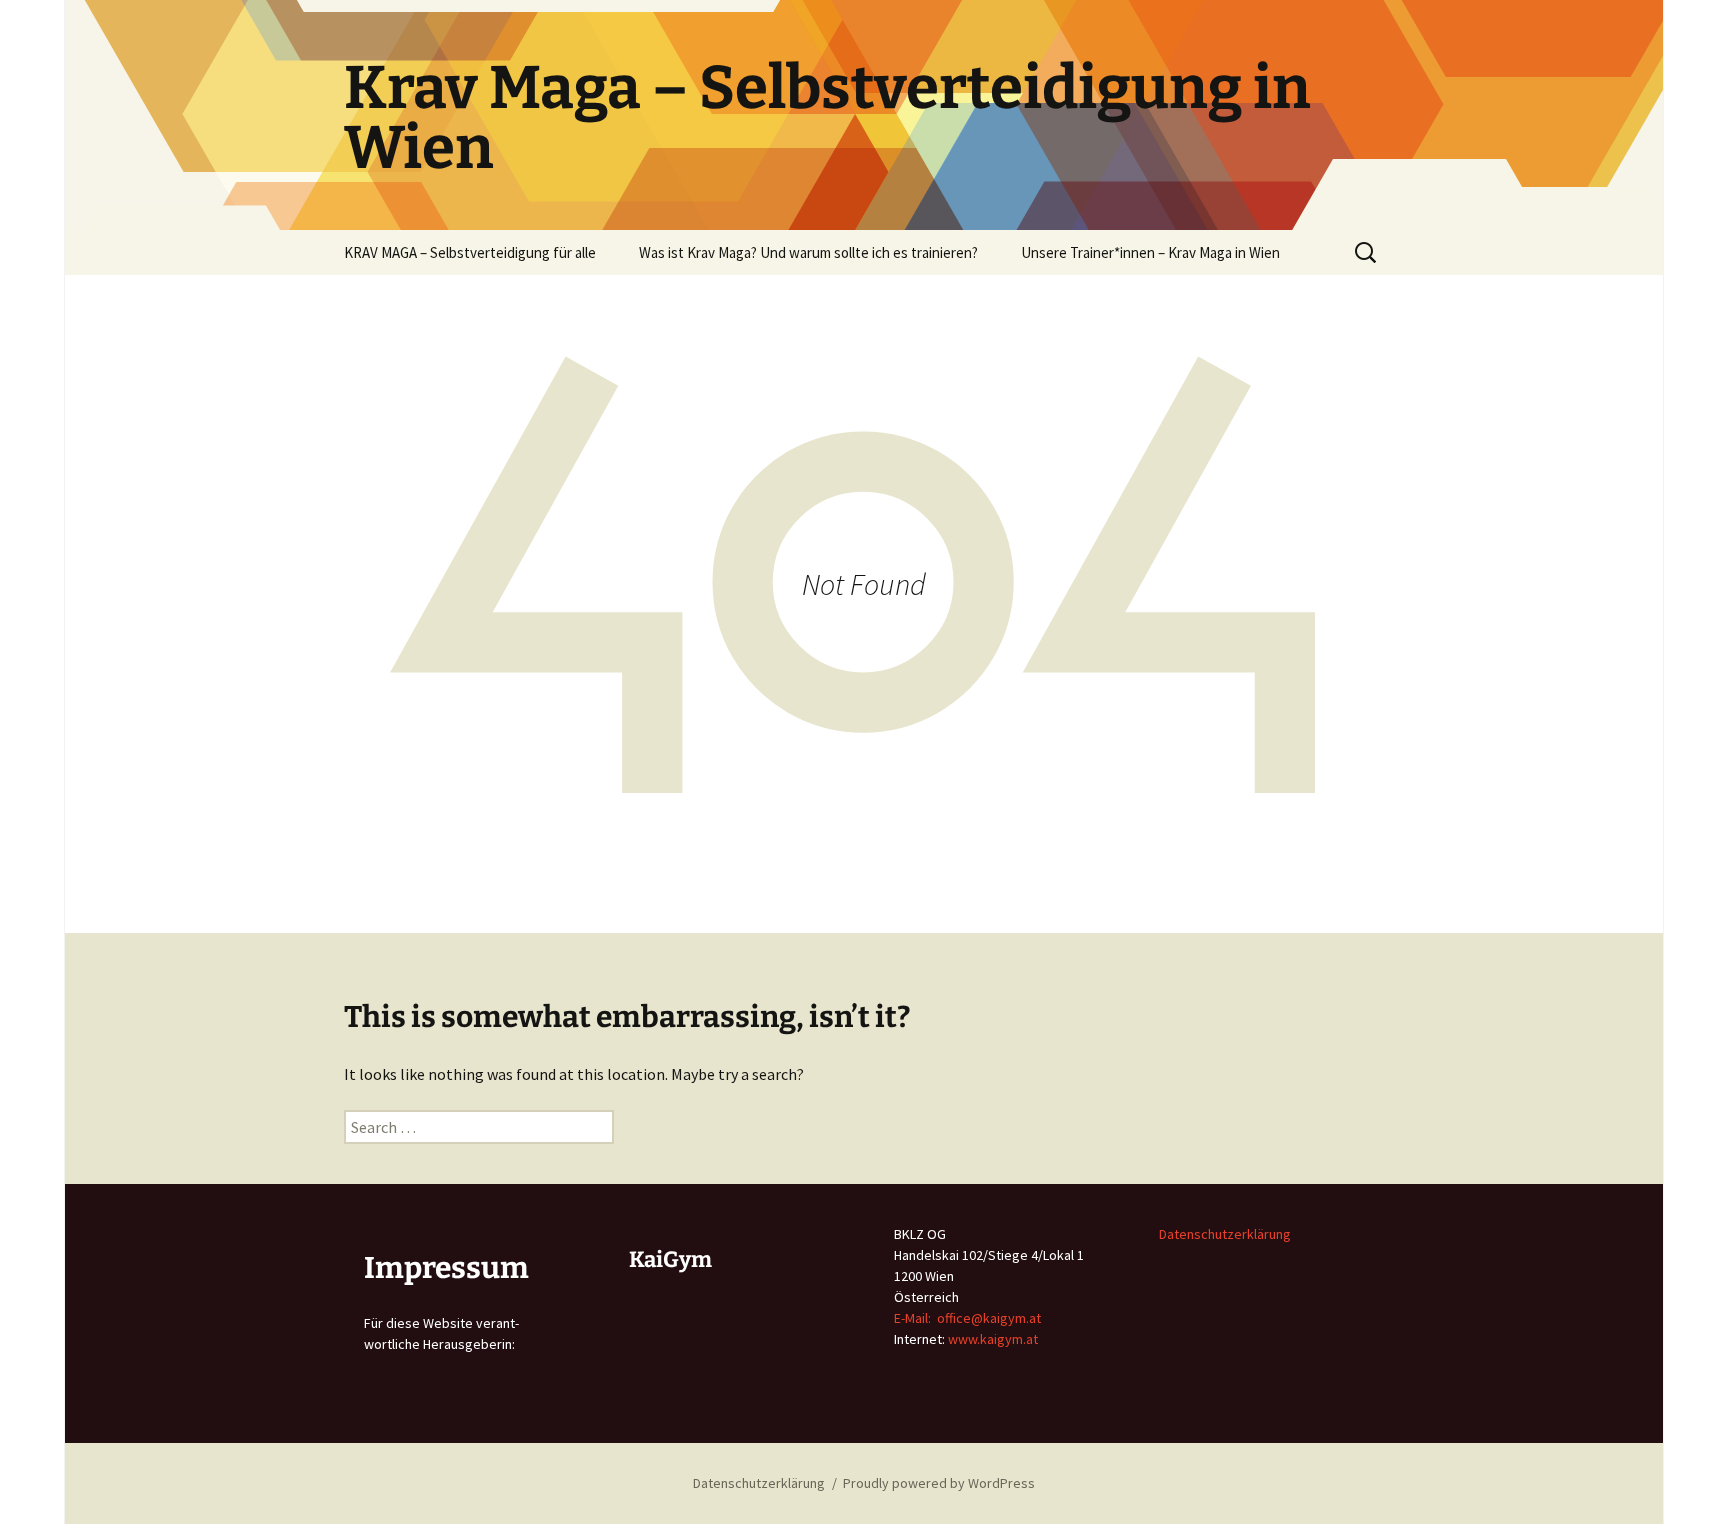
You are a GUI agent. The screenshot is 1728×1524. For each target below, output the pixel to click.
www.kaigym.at (993, 1339)
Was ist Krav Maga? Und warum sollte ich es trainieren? (808, 252)
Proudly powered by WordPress (939, 1483)
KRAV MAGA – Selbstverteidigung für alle (470, 252)
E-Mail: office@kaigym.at (967, 1318)
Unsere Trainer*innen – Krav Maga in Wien (1150, 252)
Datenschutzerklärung (1225, 1234)
